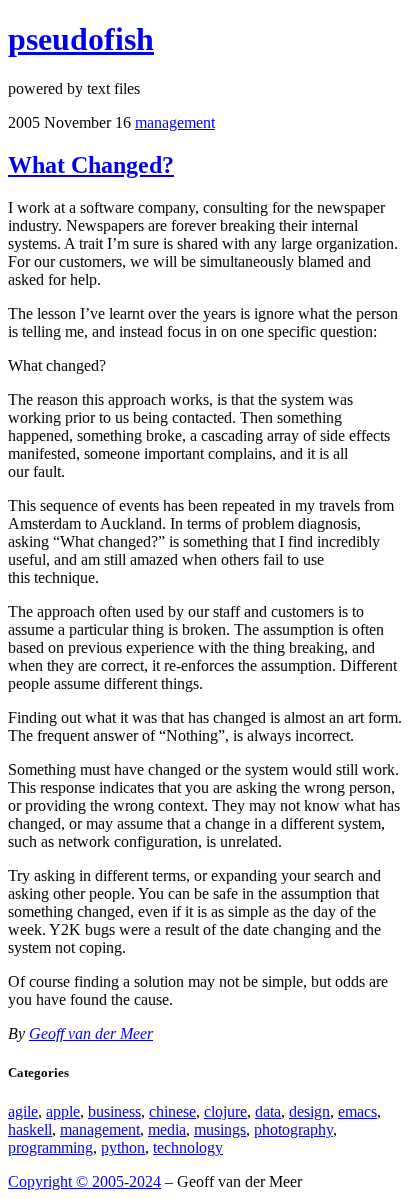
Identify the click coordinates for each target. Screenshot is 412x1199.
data (268, 1111)
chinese (172, 1111)
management (175, 122)
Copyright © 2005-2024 (84, 1181)
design (309, 1111)
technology (188, 1147)
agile (23, 1111)
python (123, 1147)
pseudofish (81, 39)
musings (220, 1129)
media (167, 1129)
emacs (357, 1111)
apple (63, 1111)
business (114, 1111)
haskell (30, 1129)
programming (50, 1147)
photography (293, 1129)
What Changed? (91, 165)
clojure (225, 1111)
